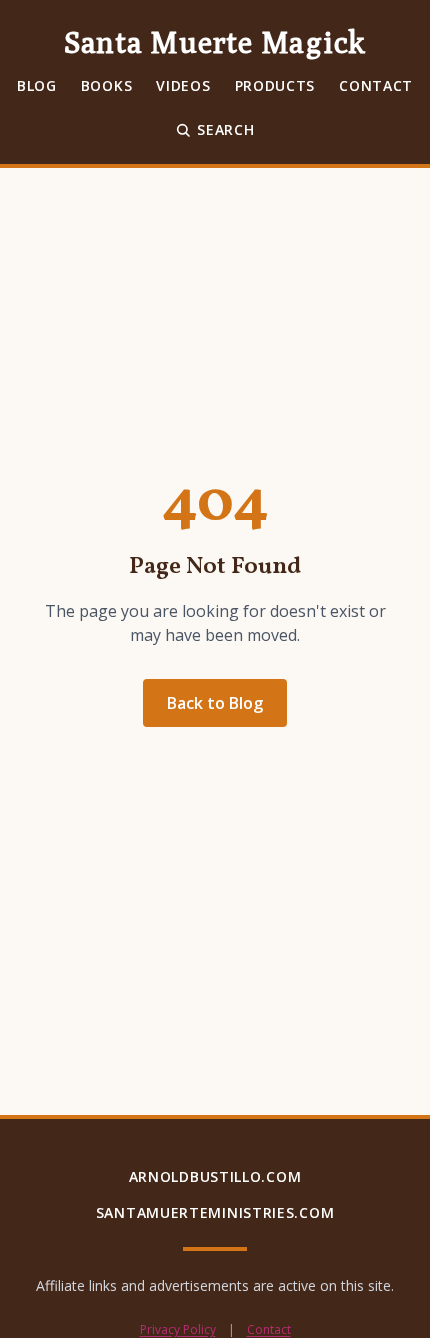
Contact (376, 85)
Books (107, 85)
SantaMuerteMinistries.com (215, 1212)
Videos (183, 85)
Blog (37, 85)
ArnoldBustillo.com (215, 1176)
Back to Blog (215, 703)
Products (275, 85)
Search (225, 129)
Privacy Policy (178, 1330)
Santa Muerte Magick (215, 42)
